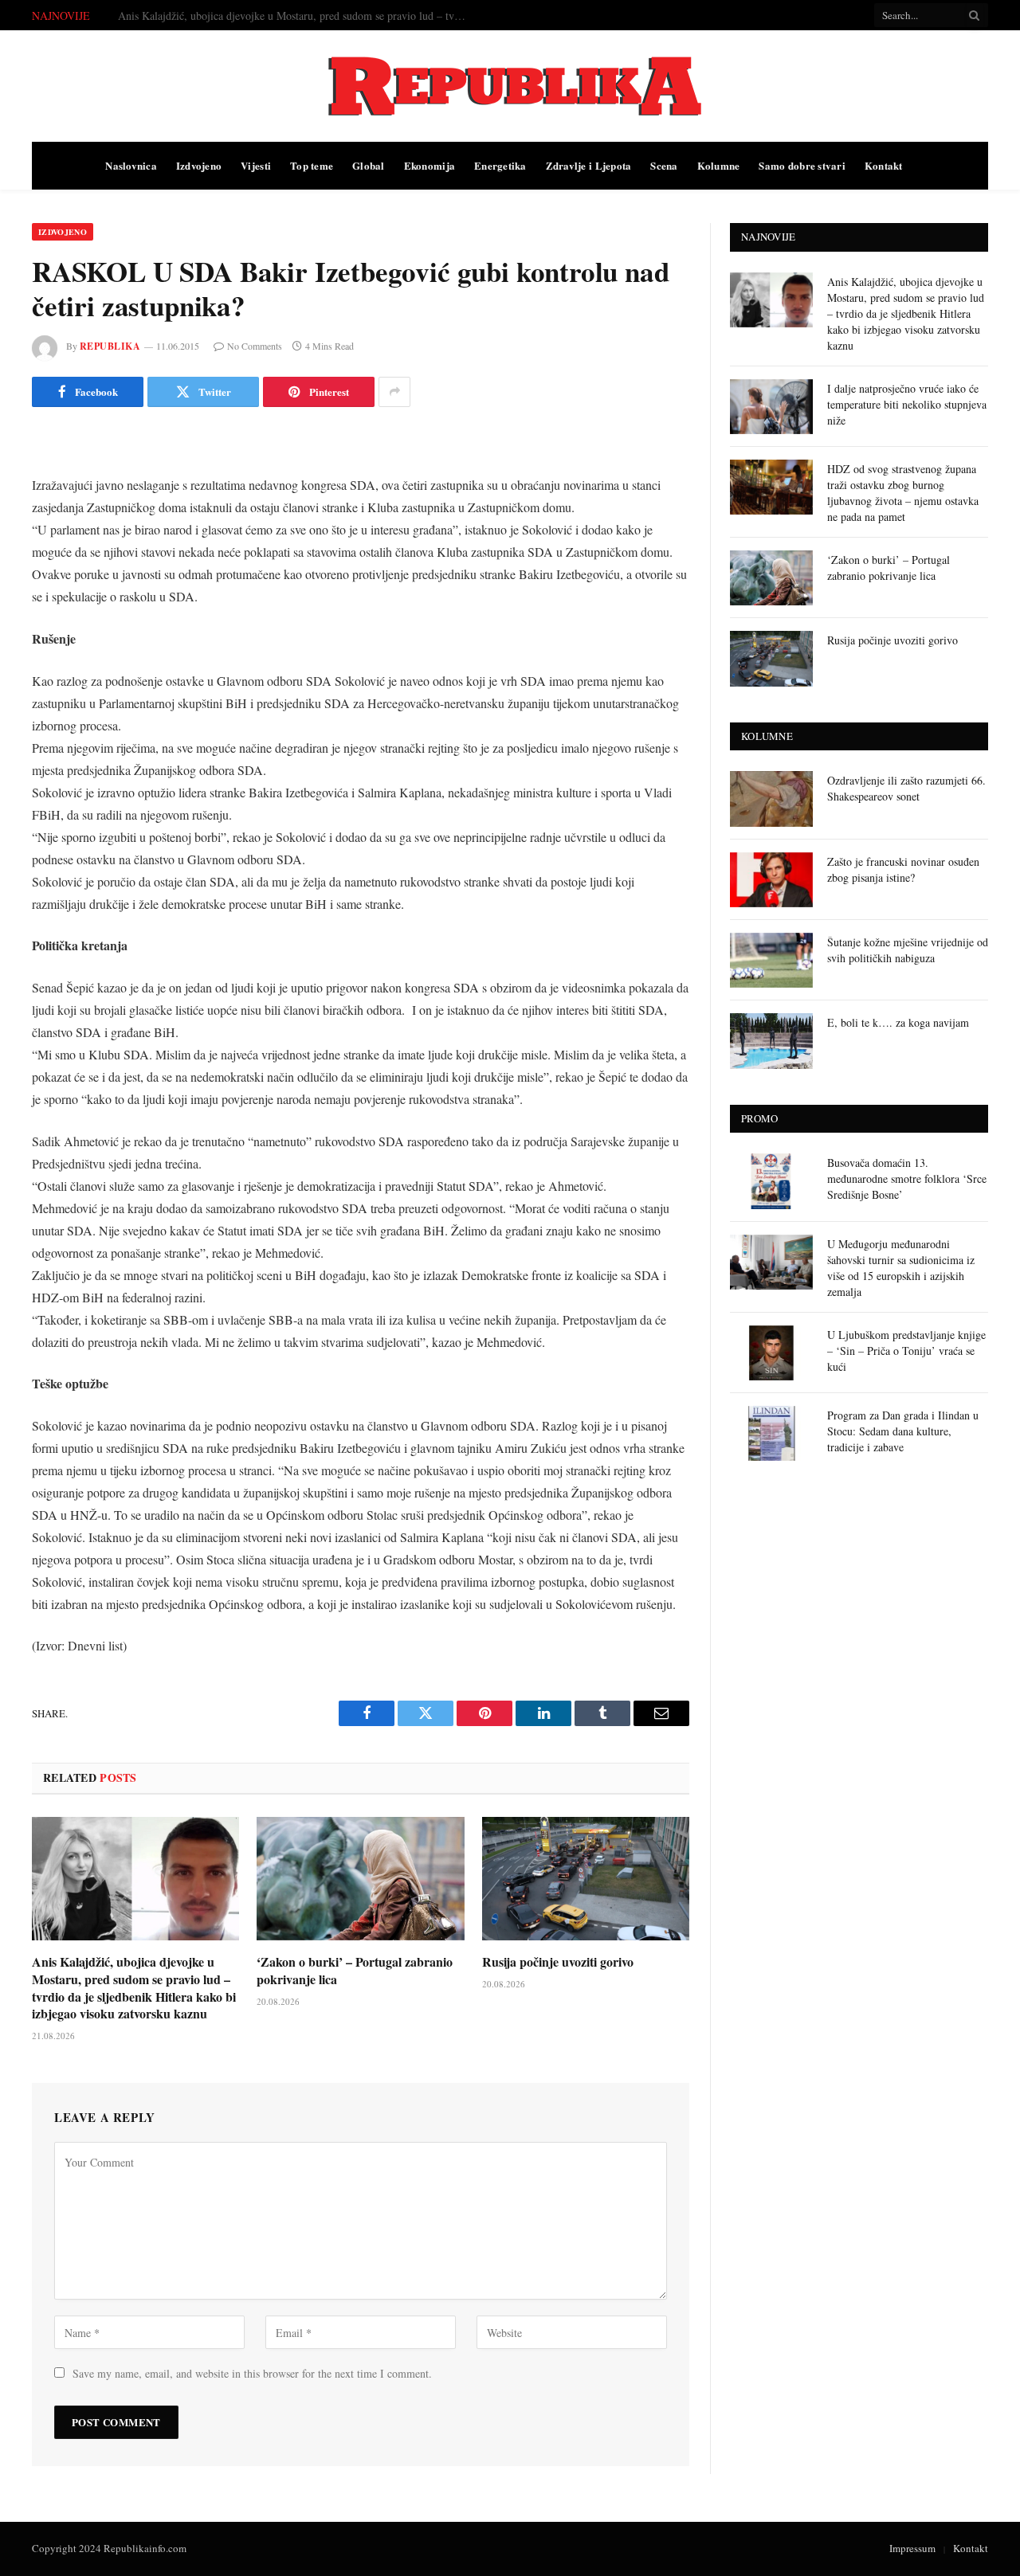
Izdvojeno (199, 165)
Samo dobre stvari (802, 165)
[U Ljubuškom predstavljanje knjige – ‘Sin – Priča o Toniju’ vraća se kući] (771, 1353)
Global (369, 165)
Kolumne (719, 165)
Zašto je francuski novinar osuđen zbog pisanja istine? (903, 869)
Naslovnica (131, 165)
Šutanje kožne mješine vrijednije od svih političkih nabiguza (908, 950)
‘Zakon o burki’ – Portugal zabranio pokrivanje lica (355, 1971)
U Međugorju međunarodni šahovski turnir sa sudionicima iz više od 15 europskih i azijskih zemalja (901, 1268)
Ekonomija (430, 165)
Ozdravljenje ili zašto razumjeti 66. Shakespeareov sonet (906, 788)
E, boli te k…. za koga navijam (898, 1022)
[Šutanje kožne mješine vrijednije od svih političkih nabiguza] (771, 960)
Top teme (312, 165)
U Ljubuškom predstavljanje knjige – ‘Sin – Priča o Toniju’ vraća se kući (906, 1351)
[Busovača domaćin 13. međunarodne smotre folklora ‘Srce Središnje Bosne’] (771, 1181)
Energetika (500, 165)
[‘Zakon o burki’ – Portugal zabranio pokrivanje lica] (360, 1879)
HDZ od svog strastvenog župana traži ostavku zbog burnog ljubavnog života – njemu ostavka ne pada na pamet (903, 493)
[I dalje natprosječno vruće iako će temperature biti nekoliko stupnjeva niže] (771, 407)
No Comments (255, 346)
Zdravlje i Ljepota (589, 165)
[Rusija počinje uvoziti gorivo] (586, 1879)
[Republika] (510, 86)
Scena (664, 165)
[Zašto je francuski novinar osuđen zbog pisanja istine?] (771, 880)
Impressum (912, 2548)
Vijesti (256, 165)
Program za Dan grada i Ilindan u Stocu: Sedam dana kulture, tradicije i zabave (903, 1431)
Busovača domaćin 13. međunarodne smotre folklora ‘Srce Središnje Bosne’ (907, 1178)
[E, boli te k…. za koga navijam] (771, 1041)
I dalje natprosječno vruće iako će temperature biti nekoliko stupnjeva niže (286, 16)
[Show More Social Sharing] (394, 392)
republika (110, 346)
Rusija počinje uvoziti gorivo (558, 1962)
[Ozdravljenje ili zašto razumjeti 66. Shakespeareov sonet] (771, 799)
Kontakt (884, 165)
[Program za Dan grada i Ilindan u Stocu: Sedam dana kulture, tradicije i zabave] (771, 1433)
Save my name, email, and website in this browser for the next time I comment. (252, 2373)
